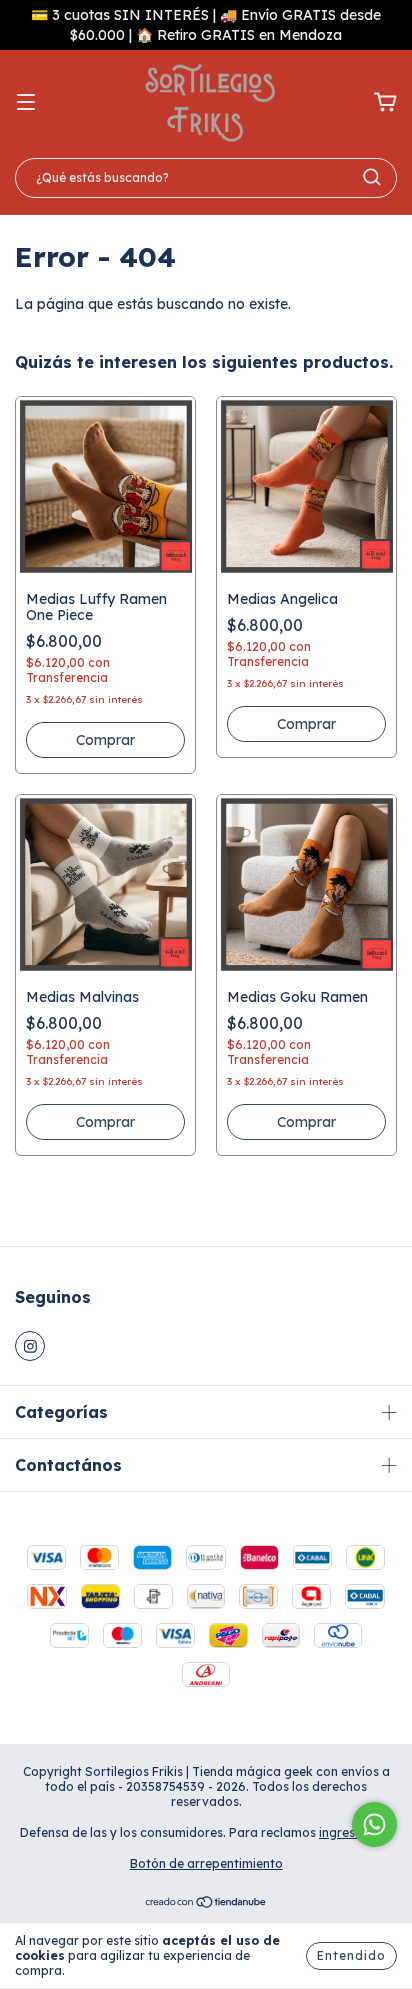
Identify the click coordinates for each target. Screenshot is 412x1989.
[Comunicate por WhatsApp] (374, 1824)
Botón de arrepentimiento (206, 1863)
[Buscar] (372, 177)
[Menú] (26, 103)
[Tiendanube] (206, 1904)
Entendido (351, 1955)
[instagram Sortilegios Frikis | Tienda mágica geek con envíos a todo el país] (30, 1346)
